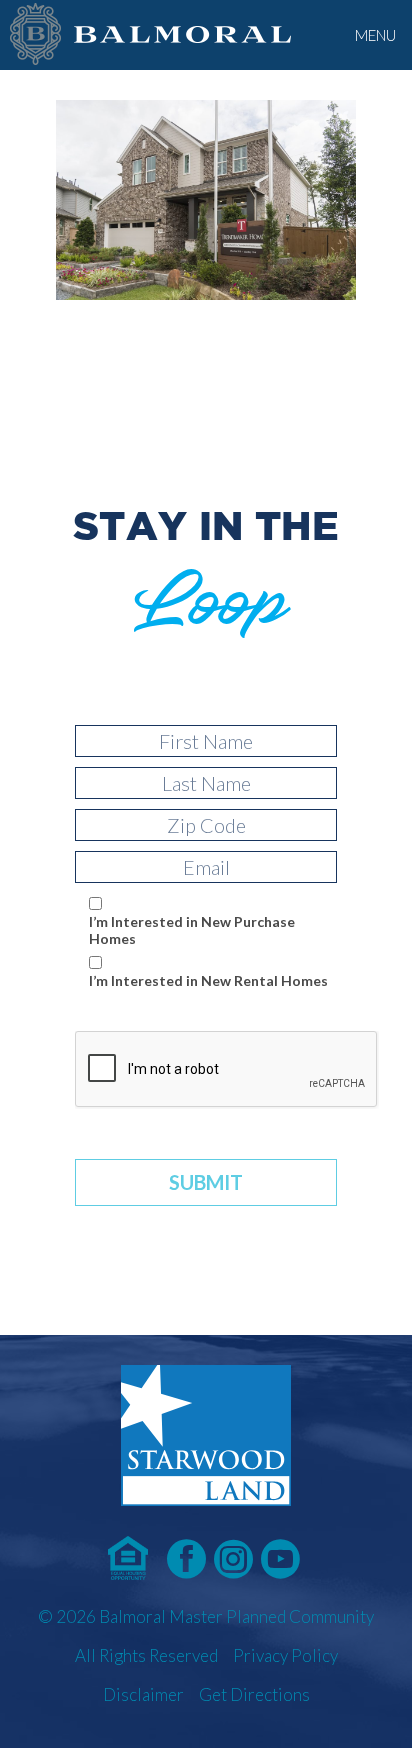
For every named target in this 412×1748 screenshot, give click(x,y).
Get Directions (254, 1694)
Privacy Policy (285, 1655)
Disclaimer (143, 1694)
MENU (375, 35)
